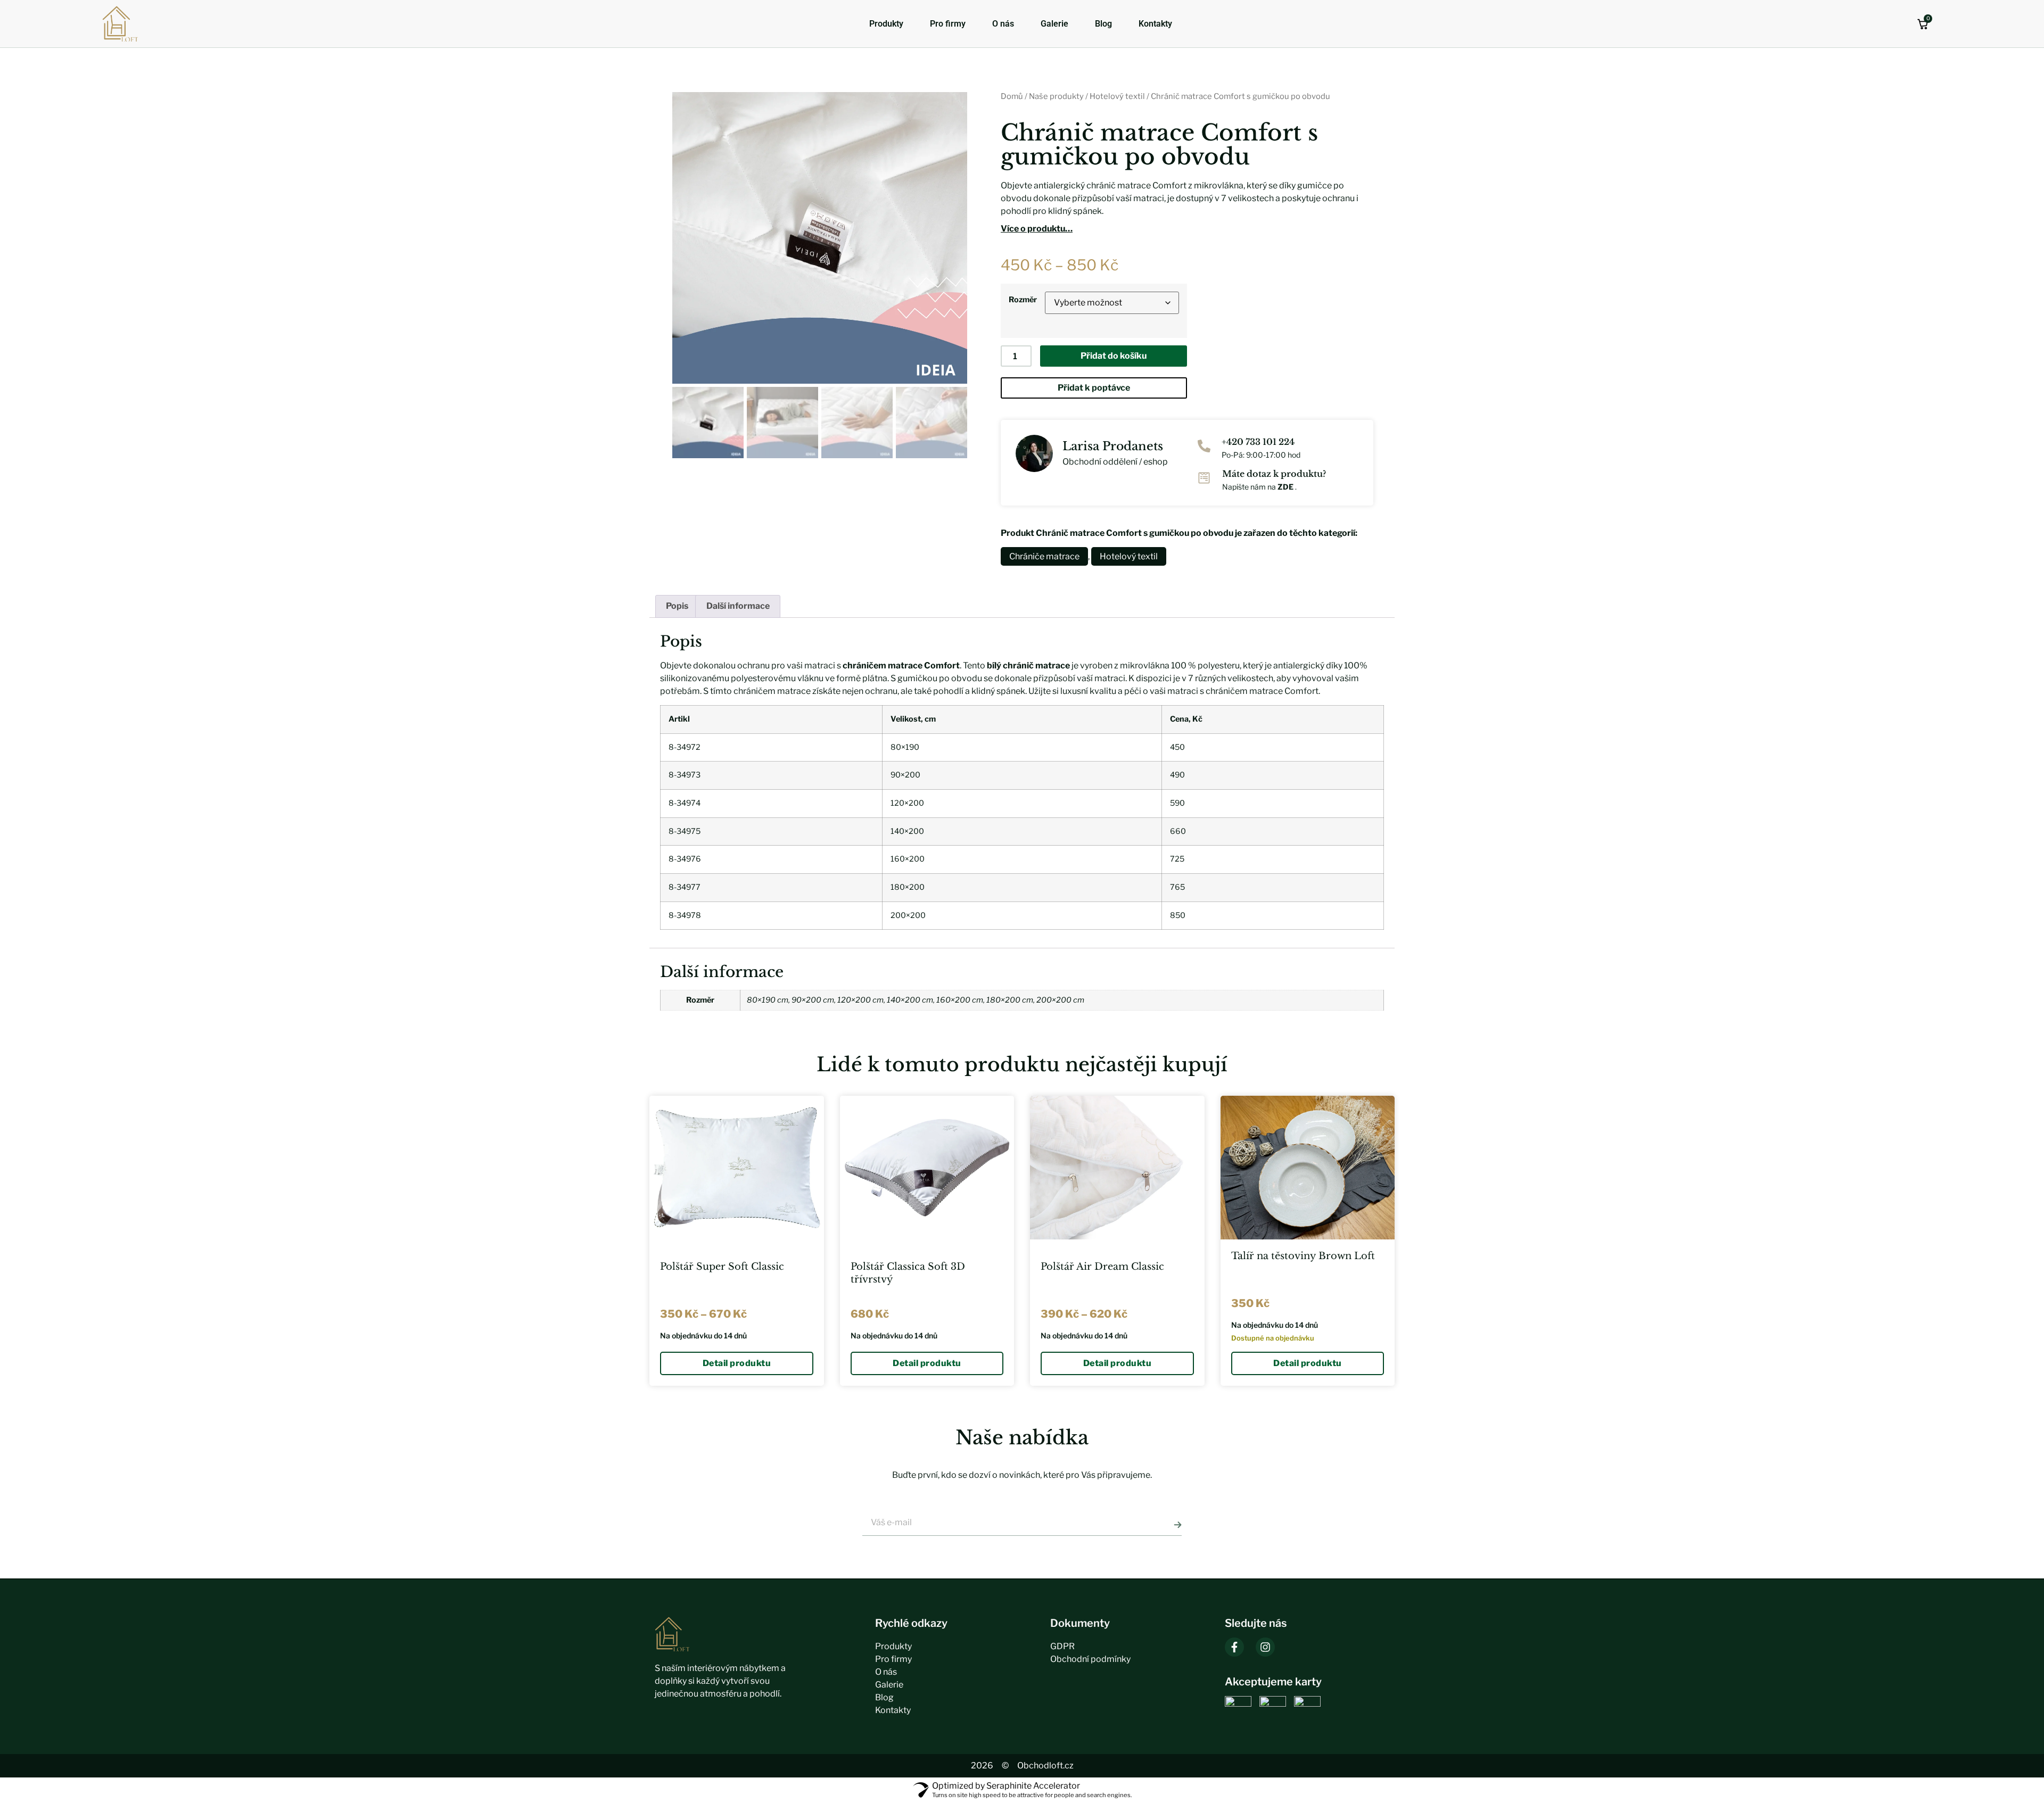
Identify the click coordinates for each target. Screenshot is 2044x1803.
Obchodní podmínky (1090, 1659)
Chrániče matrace (1044, 556)
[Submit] (1178, 1525)
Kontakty (1155, 24)
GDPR (1062, 1646)
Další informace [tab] (738, 606)
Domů (1012, 96)
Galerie (1054, 24)
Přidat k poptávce (1094, 388)
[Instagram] (1265, 1647)
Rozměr (1023, 300)
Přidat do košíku (1114, 356)
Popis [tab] (677, 606)
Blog (1103, 24)
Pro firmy (948, 24)
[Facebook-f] (1234, 1647)
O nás (1003, 24)
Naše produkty (1056, 96)
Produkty (886, 24)
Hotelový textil (1117, 96)
